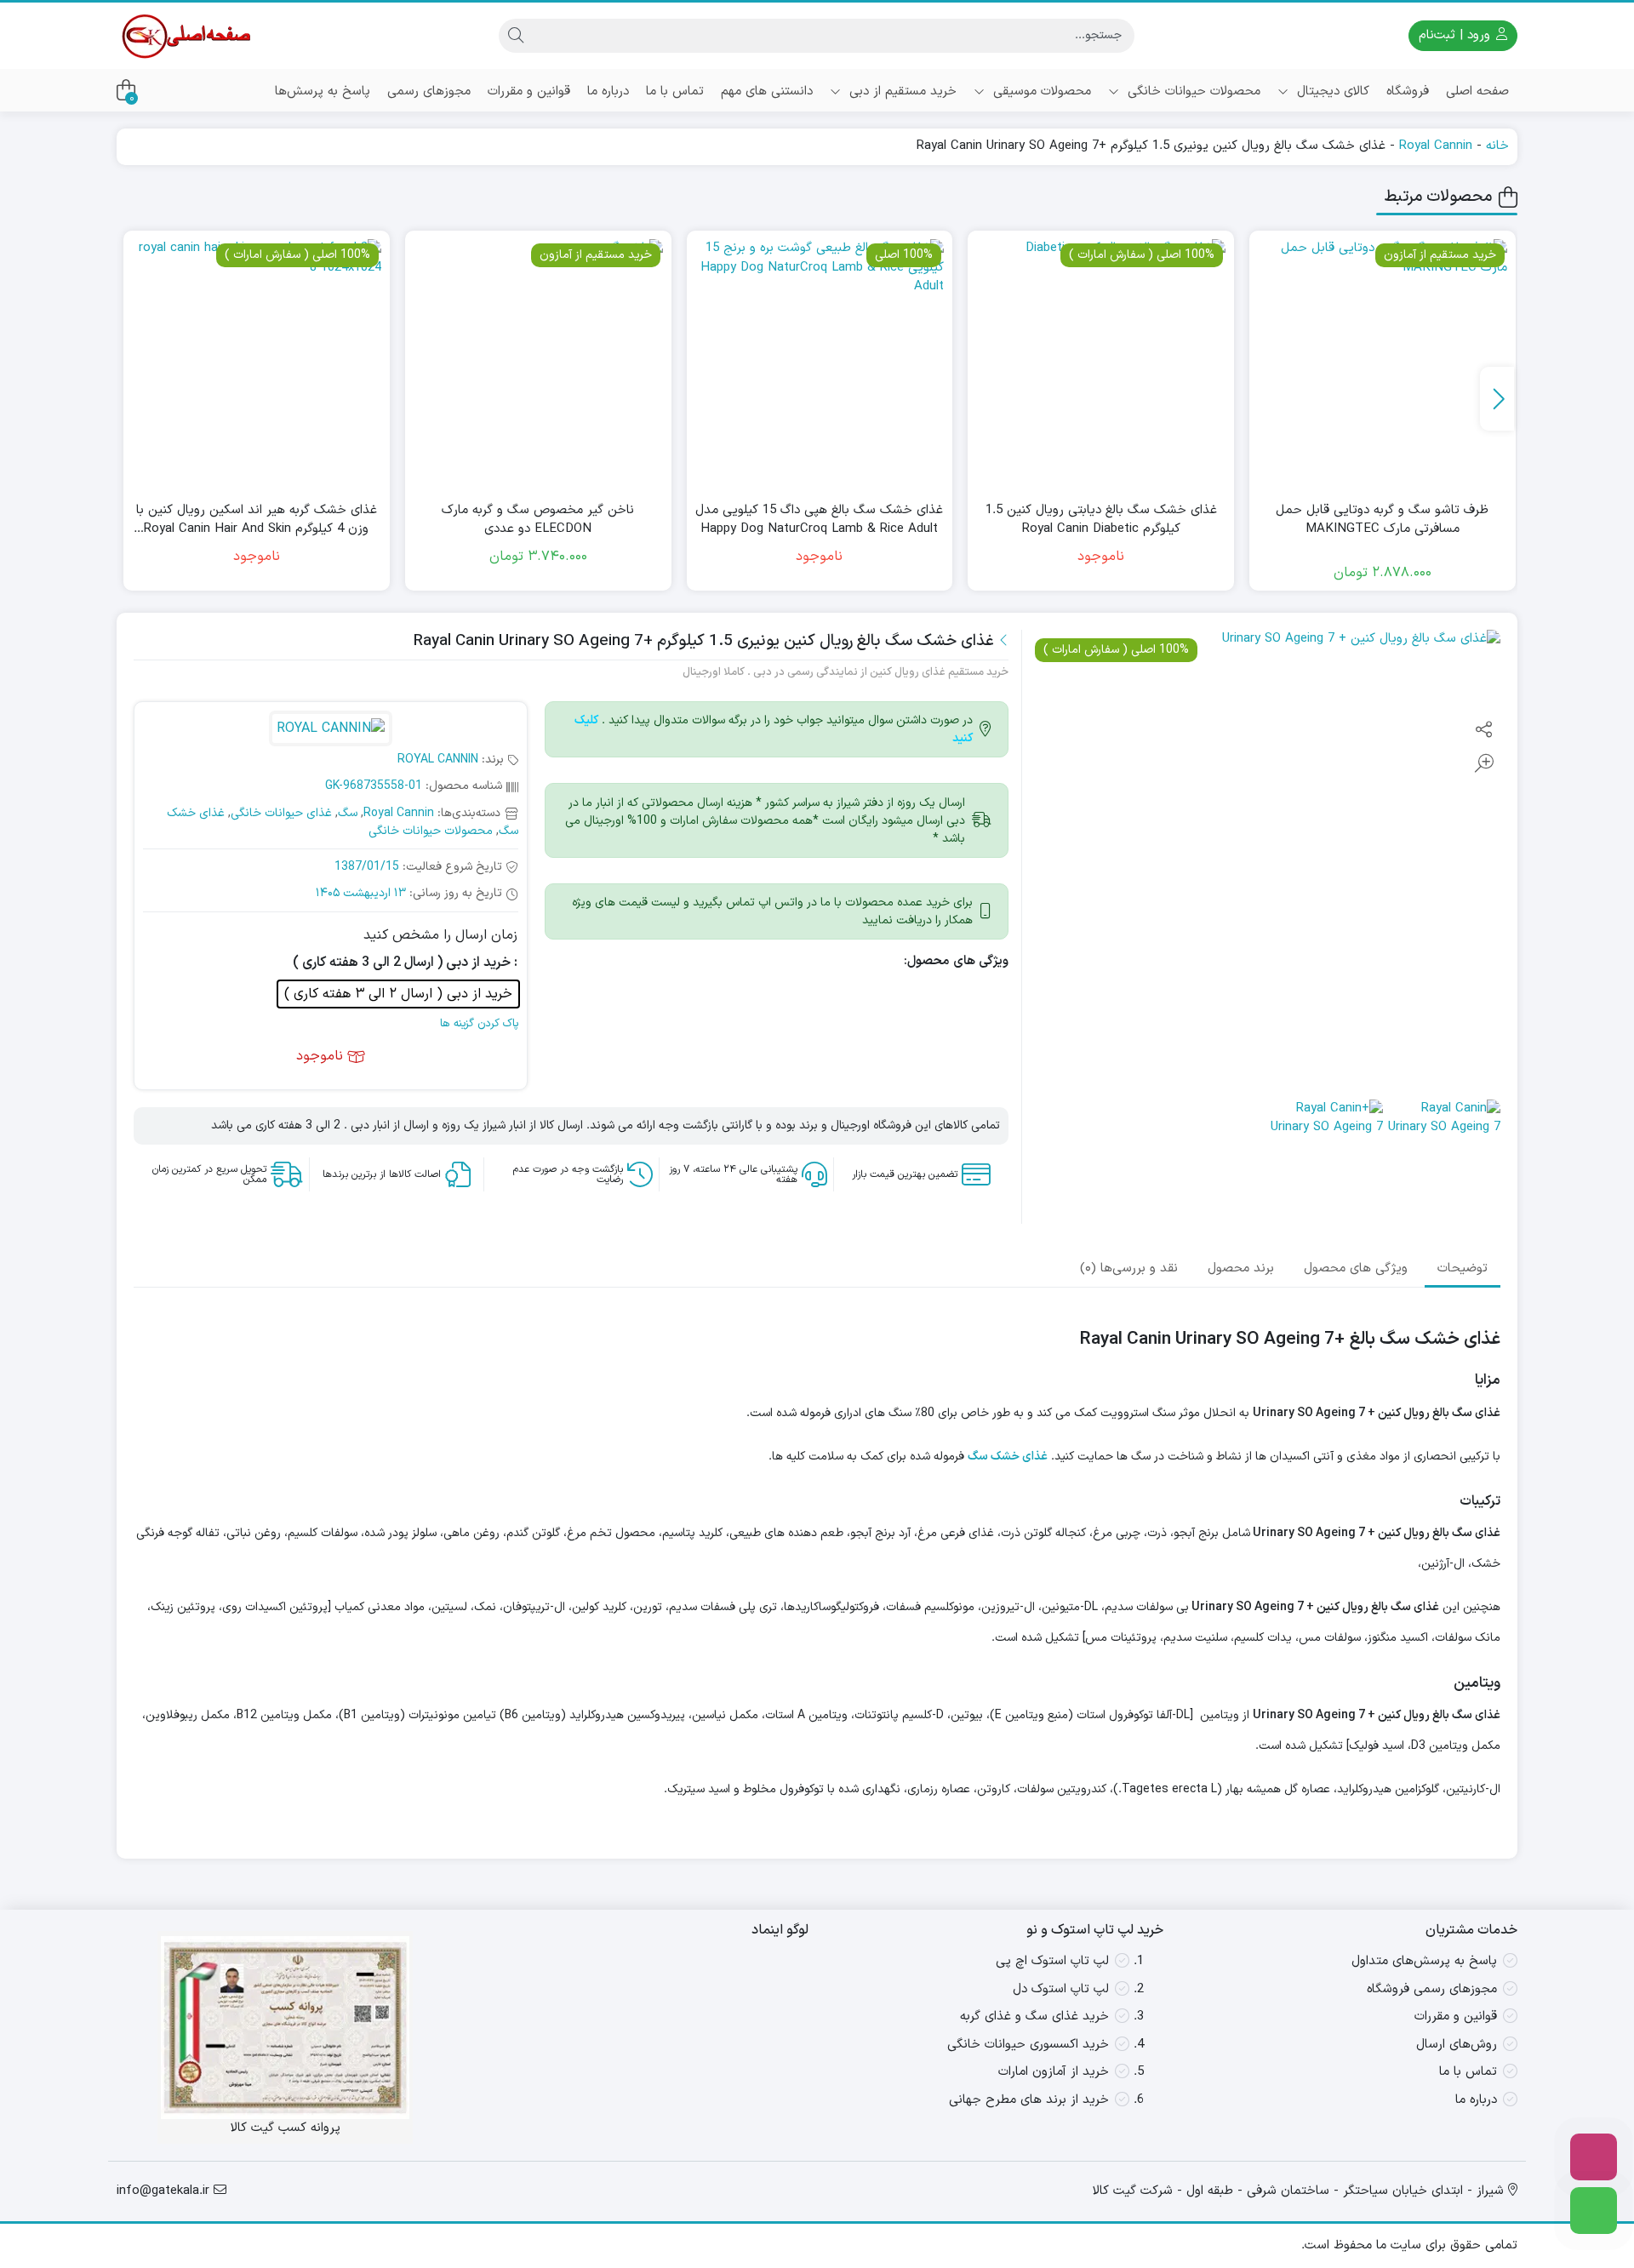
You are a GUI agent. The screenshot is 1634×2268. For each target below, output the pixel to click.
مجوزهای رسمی (429, 91)
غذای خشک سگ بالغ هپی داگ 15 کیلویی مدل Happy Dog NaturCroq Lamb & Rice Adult (819, 520)
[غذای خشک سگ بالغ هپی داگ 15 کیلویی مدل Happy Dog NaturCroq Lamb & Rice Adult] (820, 364)
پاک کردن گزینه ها (479, 1024)
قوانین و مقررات (529, 91)
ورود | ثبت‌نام (1457, 35)
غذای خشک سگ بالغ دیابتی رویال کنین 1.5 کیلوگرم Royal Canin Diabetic (1101, 520)
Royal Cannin (1436, 146)
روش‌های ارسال (1457, 2045)
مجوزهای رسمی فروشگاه (1432, 1989)
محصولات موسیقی (1040, 91)
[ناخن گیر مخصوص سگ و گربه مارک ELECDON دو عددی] (538, 364)
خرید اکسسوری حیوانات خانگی (1028, 2045)
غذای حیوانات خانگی (281, 813)
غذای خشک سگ (1008, 1457)
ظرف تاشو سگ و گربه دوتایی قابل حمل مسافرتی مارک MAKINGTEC (1382, 520)
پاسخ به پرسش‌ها (323, 91)
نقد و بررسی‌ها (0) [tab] (1129, 1268)
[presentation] (1497, 399)
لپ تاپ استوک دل (1061, 1989)
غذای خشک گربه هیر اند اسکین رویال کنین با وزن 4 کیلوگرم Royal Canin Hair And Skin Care (257, 520)
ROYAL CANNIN (438, 760)
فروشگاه (1408, 91)
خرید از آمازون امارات (1054, 2072)
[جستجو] (516, 36)
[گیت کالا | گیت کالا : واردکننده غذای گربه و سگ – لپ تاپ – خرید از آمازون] (185, 36)
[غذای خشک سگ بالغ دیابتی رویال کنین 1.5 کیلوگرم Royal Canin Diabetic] (1101, 364)
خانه (1497, 146)
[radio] (398, 994)
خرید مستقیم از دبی (901, 91)
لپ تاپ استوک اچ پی (1052, 1961)
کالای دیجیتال (1331, 91)
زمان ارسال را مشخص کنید (440, 935)
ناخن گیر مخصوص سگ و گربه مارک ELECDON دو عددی (538, 520)
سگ (348, 813)
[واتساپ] (1594, 2211)
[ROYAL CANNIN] (330, 731)
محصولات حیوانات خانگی (1192, 91)
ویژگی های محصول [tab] (1356, 1268)
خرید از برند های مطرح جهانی (1029, 2100)
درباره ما (608, 91)
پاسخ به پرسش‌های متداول (1424, 1961)
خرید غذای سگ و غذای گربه (1034, 2017)
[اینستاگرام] (1594, 2157)
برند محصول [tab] (1241, 1268)
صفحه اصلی (1477, 91)
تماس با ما (675, 91)
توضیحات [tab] (1463, 1268)
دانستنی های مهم (767, 91)
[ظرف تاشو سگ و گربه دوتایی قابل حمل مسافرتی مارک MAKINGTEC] (1383, 364)
